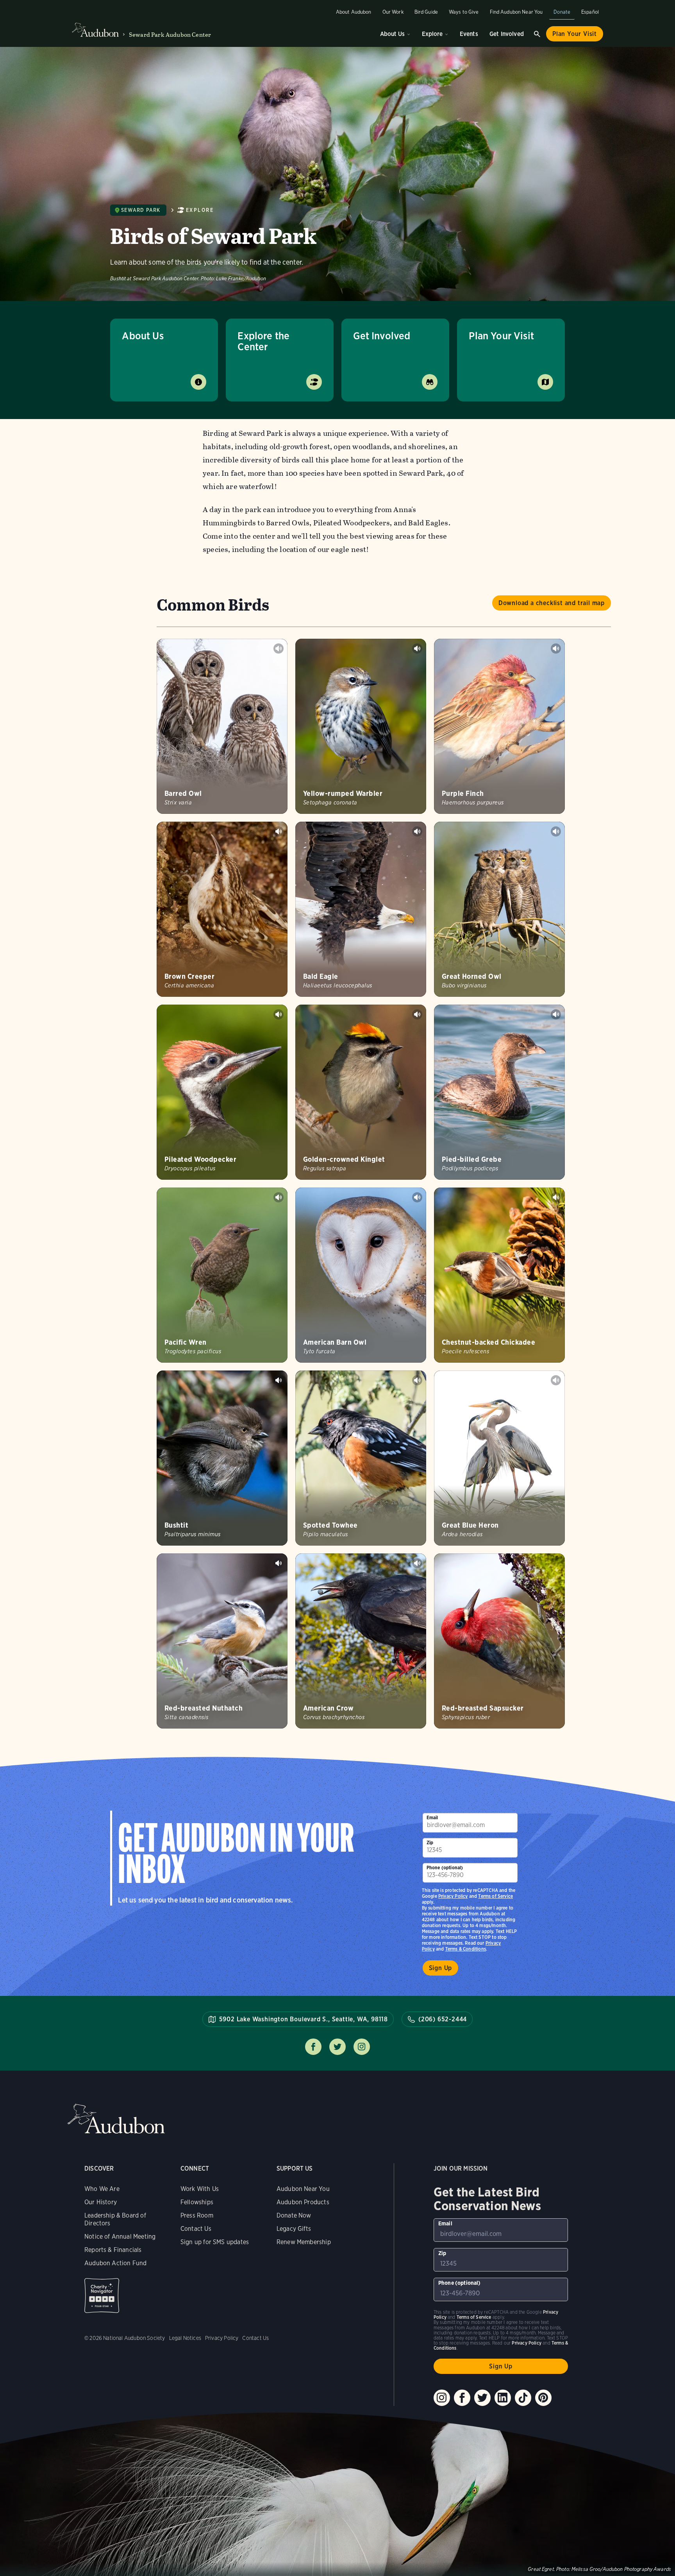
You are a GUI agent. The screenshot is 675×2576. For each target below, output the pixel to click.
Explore (432, 34)
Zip (430, 1842)
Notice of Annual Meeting (120, 2237)
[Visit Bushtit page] (222, 1458)
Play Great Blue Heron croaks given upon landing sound (556, 1380)
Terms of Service (496, 1896)
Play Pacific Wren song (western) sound (279, 1197)
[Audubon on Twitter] (482, 2398)
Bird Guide (426, 12)
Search (537, 34)
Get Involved (507, 34)
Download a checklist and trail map (552, 603)
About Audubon (354, 12)
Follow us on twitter (337, 2047)
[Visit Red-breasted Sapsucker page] (499, 1641)
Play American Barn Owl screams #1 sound (417, 1197)
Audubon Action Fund (115, 2263)
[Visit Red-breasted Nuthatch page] (222, 1641)
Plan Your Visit (575, 34)
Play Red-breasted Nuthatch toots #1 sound (279, 1563)
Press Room (197, 2215)
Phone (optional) (445, 1868)
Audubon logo (95, 30)
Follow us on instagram (362, 2047)
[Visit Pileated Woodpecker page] (222, 1092)
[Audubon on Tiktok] (523, 2398)
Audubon (116, 2119)
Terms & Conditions (466, 1949)
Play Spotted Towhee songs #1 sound (417, 1380)
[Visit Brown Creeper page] (222, 909)
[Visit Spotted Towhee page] (361, 1458)
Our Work (393, 12)
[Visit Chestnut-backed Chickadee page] (499, 1275)
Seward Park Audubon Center (170, 35)
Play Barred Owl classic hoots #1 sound (279, 648)
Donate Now (294, 2215)
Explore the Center (263, 341)
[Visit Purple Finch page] (499, 726)
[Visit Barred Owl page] (222, 726)
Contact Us (196, 2229)
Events (469, 34)
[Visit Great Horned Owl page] (499, 909)
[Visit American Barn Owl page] (361, 1275)
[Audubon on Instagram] (442, 2398)
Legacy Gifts (294, 2229)
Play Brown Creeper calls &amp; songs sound (279, 831)
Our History (101, 2202)
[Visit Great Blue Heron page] (499, 1458)
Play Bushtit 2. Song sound (279, 1380)
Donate (562, 12)
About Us (392, 34)
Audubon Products (303, 2202)
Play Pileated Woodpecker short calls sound (279, 1014)
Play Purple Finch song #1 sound (556, 648)
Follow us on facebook (313, 2047)
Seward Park (141, 210)
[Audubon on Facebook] (462, 2398)
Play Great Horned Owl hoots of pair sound (556, 831)
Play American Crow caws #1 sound (417, 1563)
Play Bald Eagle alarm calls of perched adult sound (417, 831)
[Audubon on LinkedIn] (503, 2398)
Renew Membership (304, 2242)
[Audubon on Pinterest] (543, 2398)
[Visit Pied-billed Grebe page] (499, 1092)
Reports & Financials (113, 2250)
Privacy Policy (453, 1896)
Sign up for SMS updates (215, 2242)
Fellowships (197, 2202)
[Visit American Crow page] (361, 1641)
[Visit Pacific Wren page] (222, 1275)
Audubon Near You (303, 2189)
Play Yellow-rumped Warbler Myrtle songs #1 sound (417, 648)
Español (590, 12)
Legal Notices (185, 2338)
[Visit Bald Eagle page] (361, 909)
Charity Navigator (102, 2296)
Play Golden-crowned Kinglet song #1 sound (417, 1014)
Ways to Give (464, 12)
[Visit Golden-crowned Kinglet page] (361, 1092)
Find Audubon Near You (516, 12)
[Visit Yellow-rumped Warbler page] (361, 726)
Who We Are (102, 2189)
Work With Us (200, 2189)
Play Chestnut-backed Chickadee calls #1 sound (556, 1197)
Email (432, 1817)
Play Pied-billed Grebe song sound (556, 1014)
